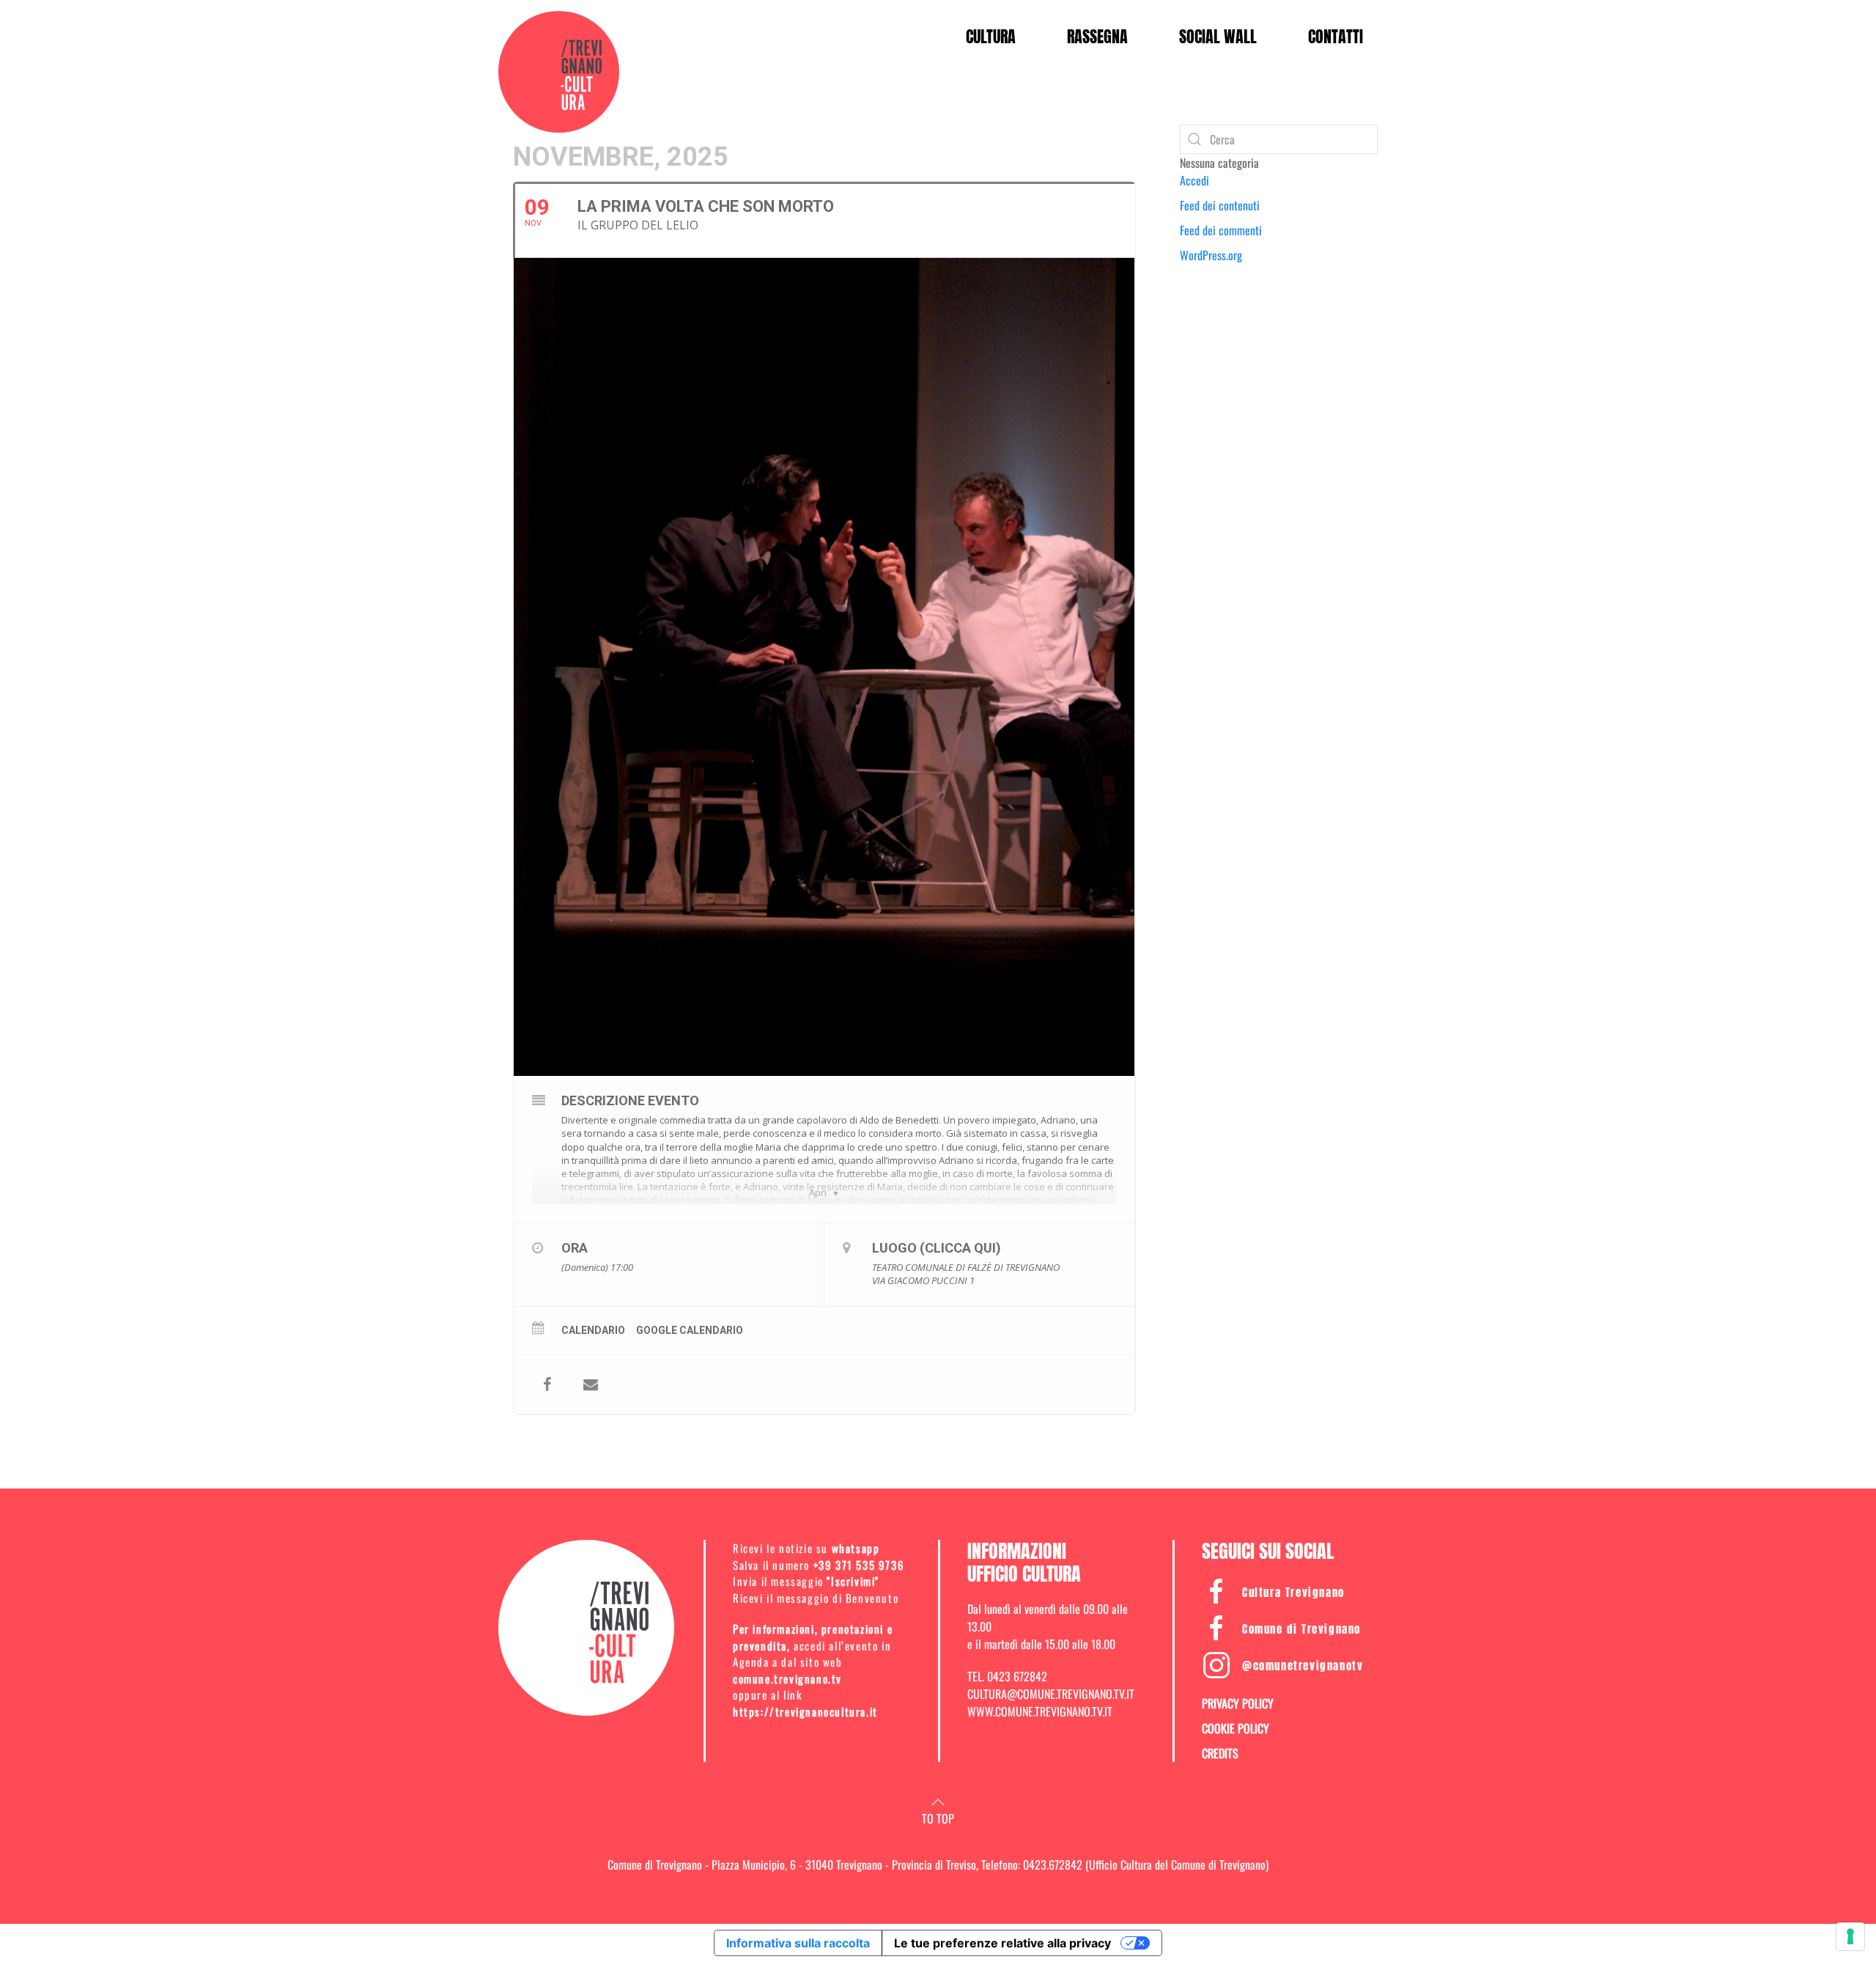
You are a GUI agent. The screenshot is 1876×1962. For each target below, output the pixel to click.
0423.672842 (1053, 1865)
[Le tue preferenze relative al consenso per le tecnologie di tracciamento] (1850, 1936)
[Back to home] (559, 72)
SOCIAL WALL (1218, 36)
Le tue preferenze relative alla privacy (1002, 1943)
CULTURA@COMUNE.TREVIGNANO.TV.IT (1051, 1694)
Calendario (593, 1330)
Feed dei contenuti (1220, 205)
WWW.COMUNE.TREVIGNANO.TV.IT (1040, 1711)
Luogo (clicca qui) (937, 1248)
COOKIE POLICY (1236, 1728)
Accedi (1194, 180)
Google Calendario (690, 1330)
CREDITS (1220, 1753)
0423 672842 (1017, 1676)
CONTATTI (1336, 36)
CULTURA (991, 36)
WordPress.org (1211, 255)
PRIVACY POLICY (1238, 1703)
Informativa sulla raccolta (798, 1943)
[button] (938, 1802)
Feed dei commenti (1221, 230)
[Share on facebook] (547, 1384)
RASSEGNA (1097, 36)
